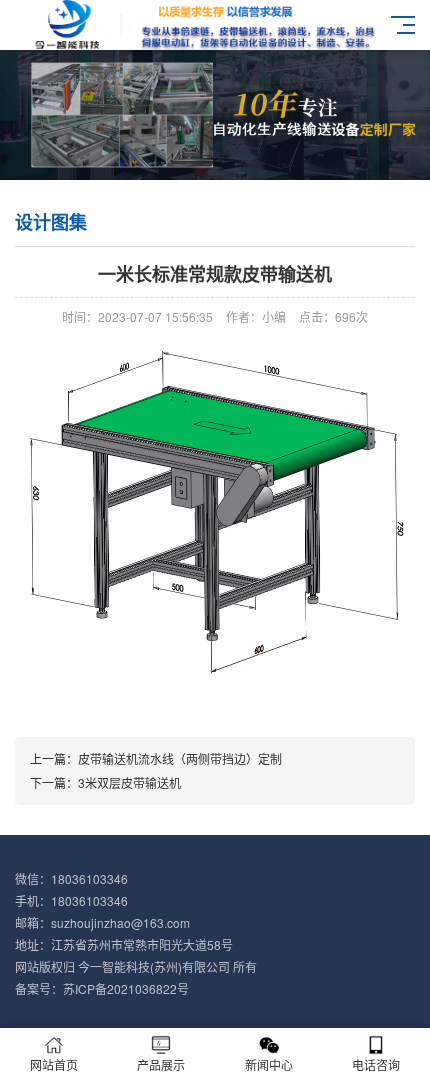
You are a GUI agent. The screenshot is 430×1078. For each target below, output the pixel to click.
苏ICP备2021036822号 (126, 988)
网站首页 (54, 1064)
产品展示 (161, 1064)
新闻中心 (269, 1064)
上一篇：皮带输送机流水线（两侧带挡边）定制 (156, 758)
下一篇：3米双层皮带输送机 (105, 782)
